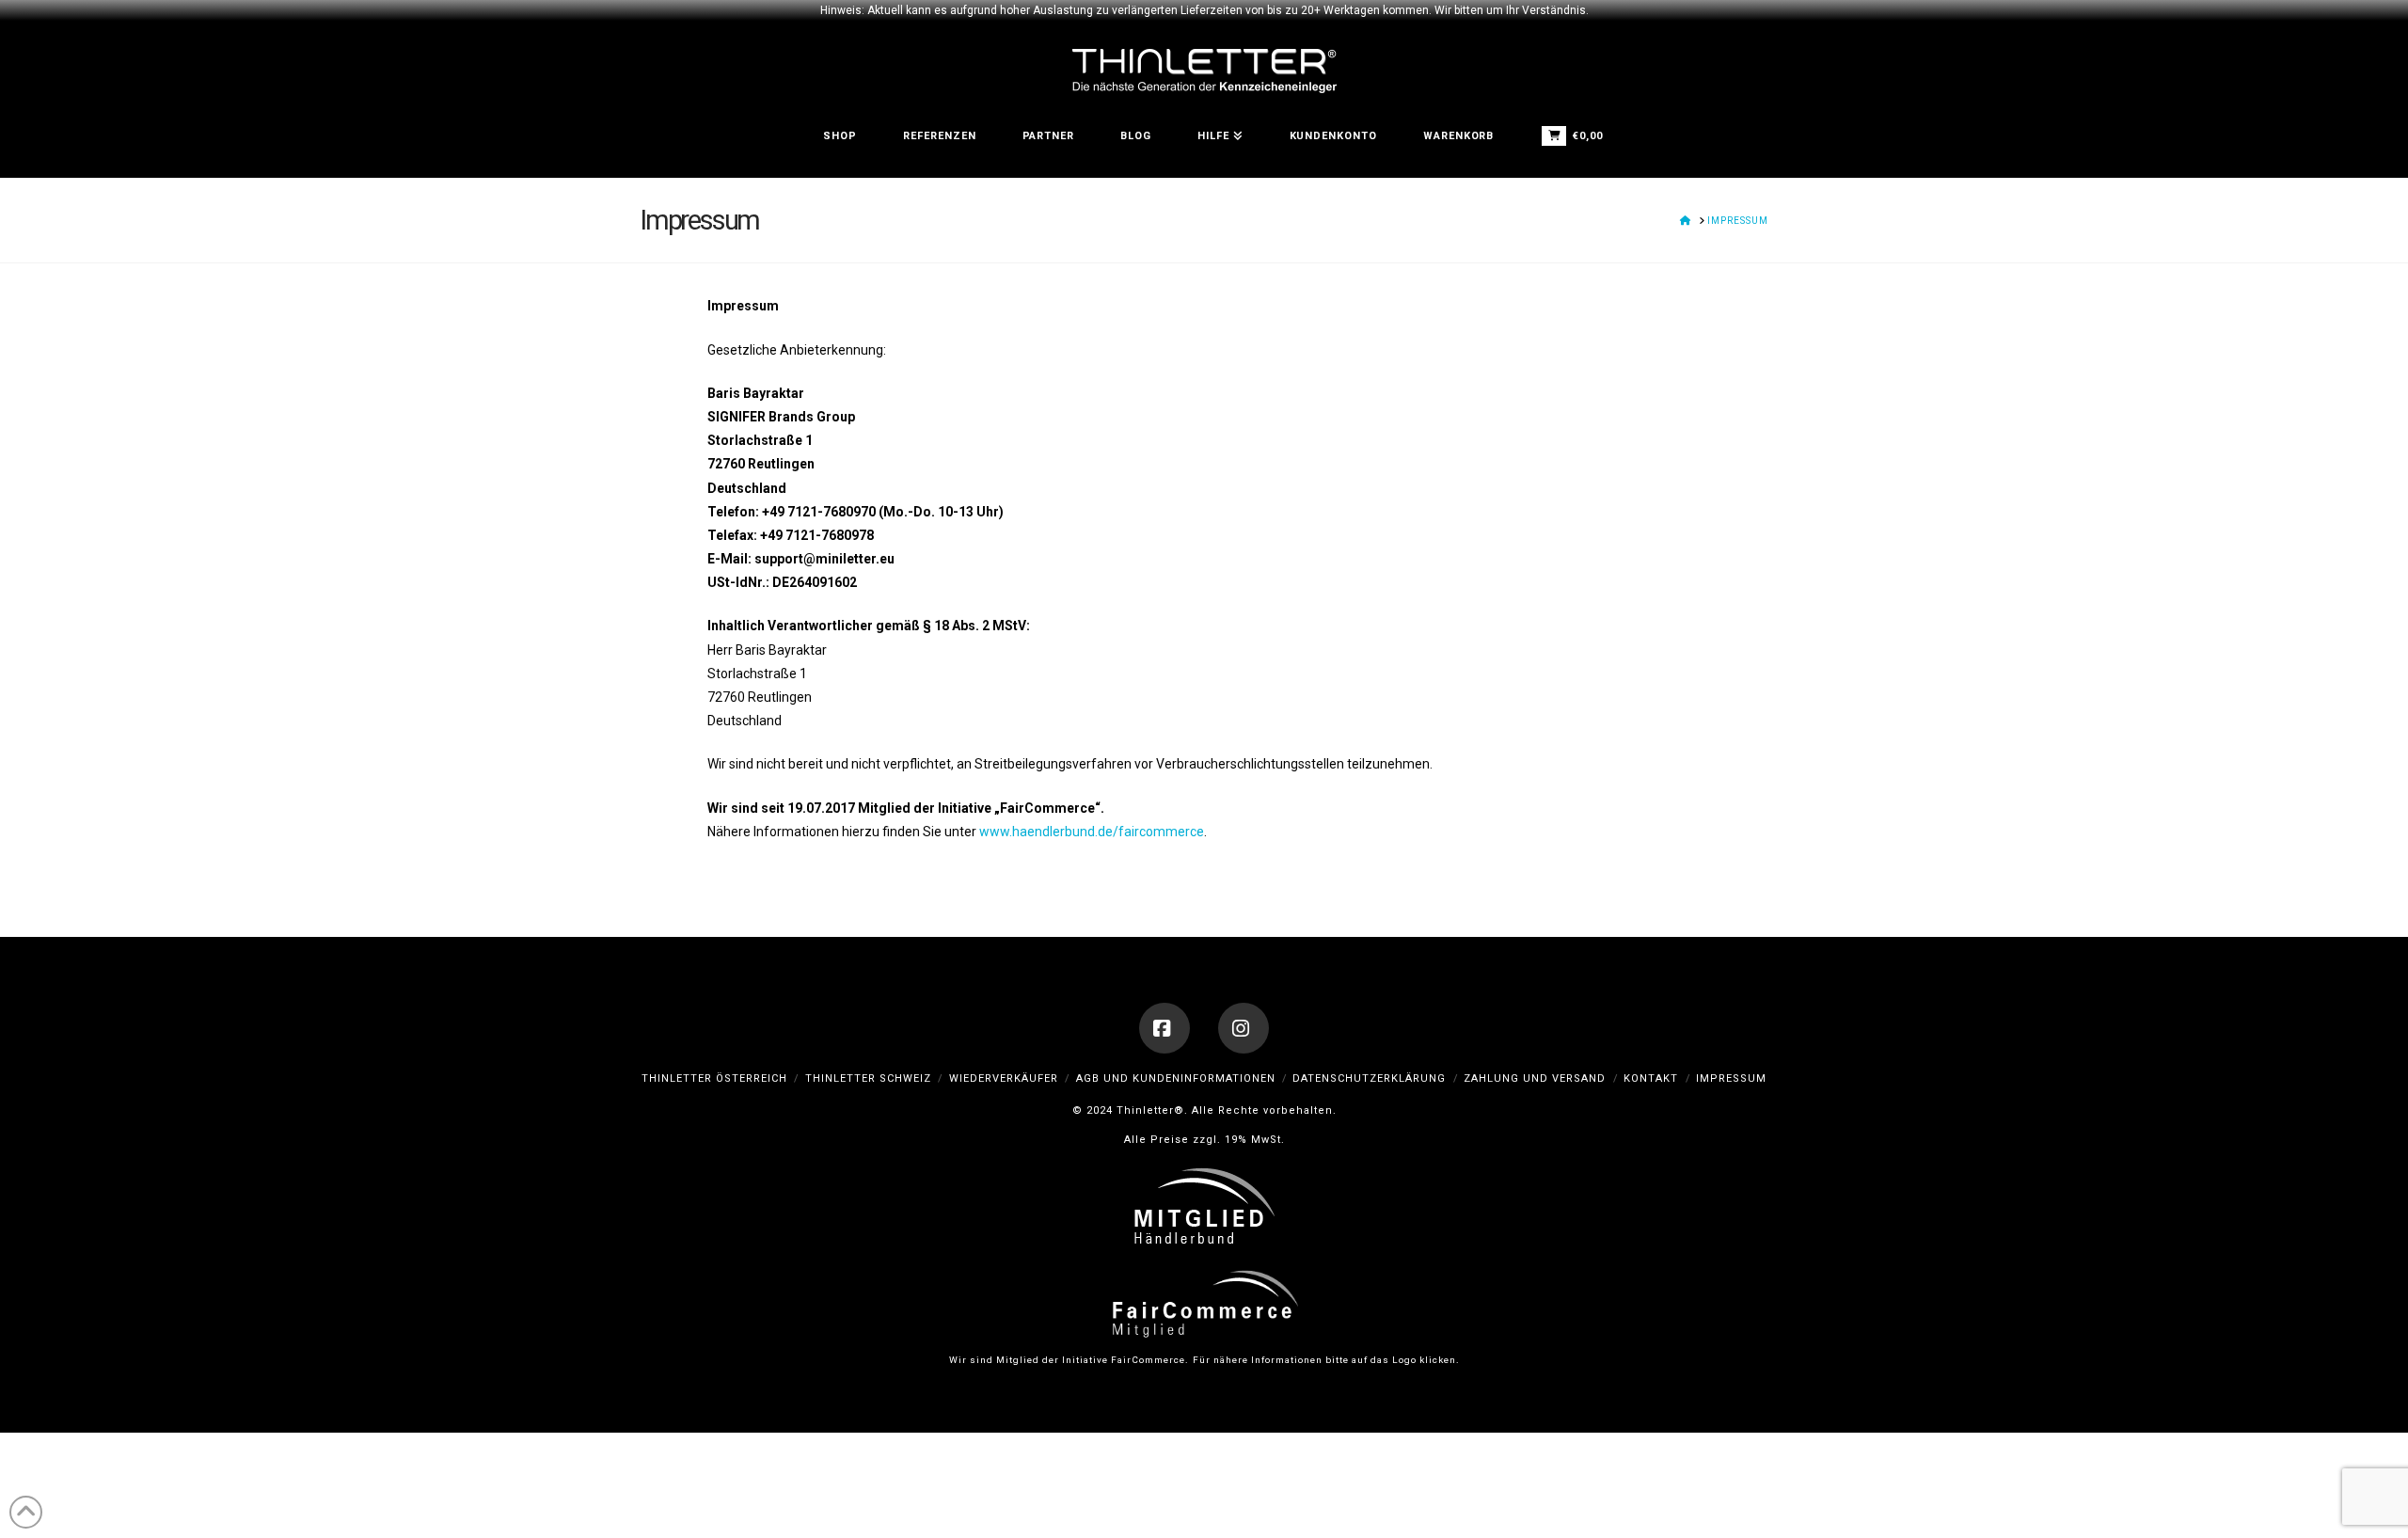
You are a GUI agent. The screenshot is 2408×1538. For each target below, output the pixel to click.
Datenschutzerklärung (1369, 1078)
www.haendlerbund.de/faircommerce (1092, 832)
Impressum (1731, 1078)
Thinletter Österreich (714, 1078)
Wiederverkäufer (1004, 1078)
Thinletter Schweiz (868, 1078)
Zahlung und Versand (1535, 1078)
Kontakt (1651, 1078)
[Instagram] (1244, 1028)
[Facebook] (1164, 1028)
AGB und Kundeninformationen (1176, 1078)
